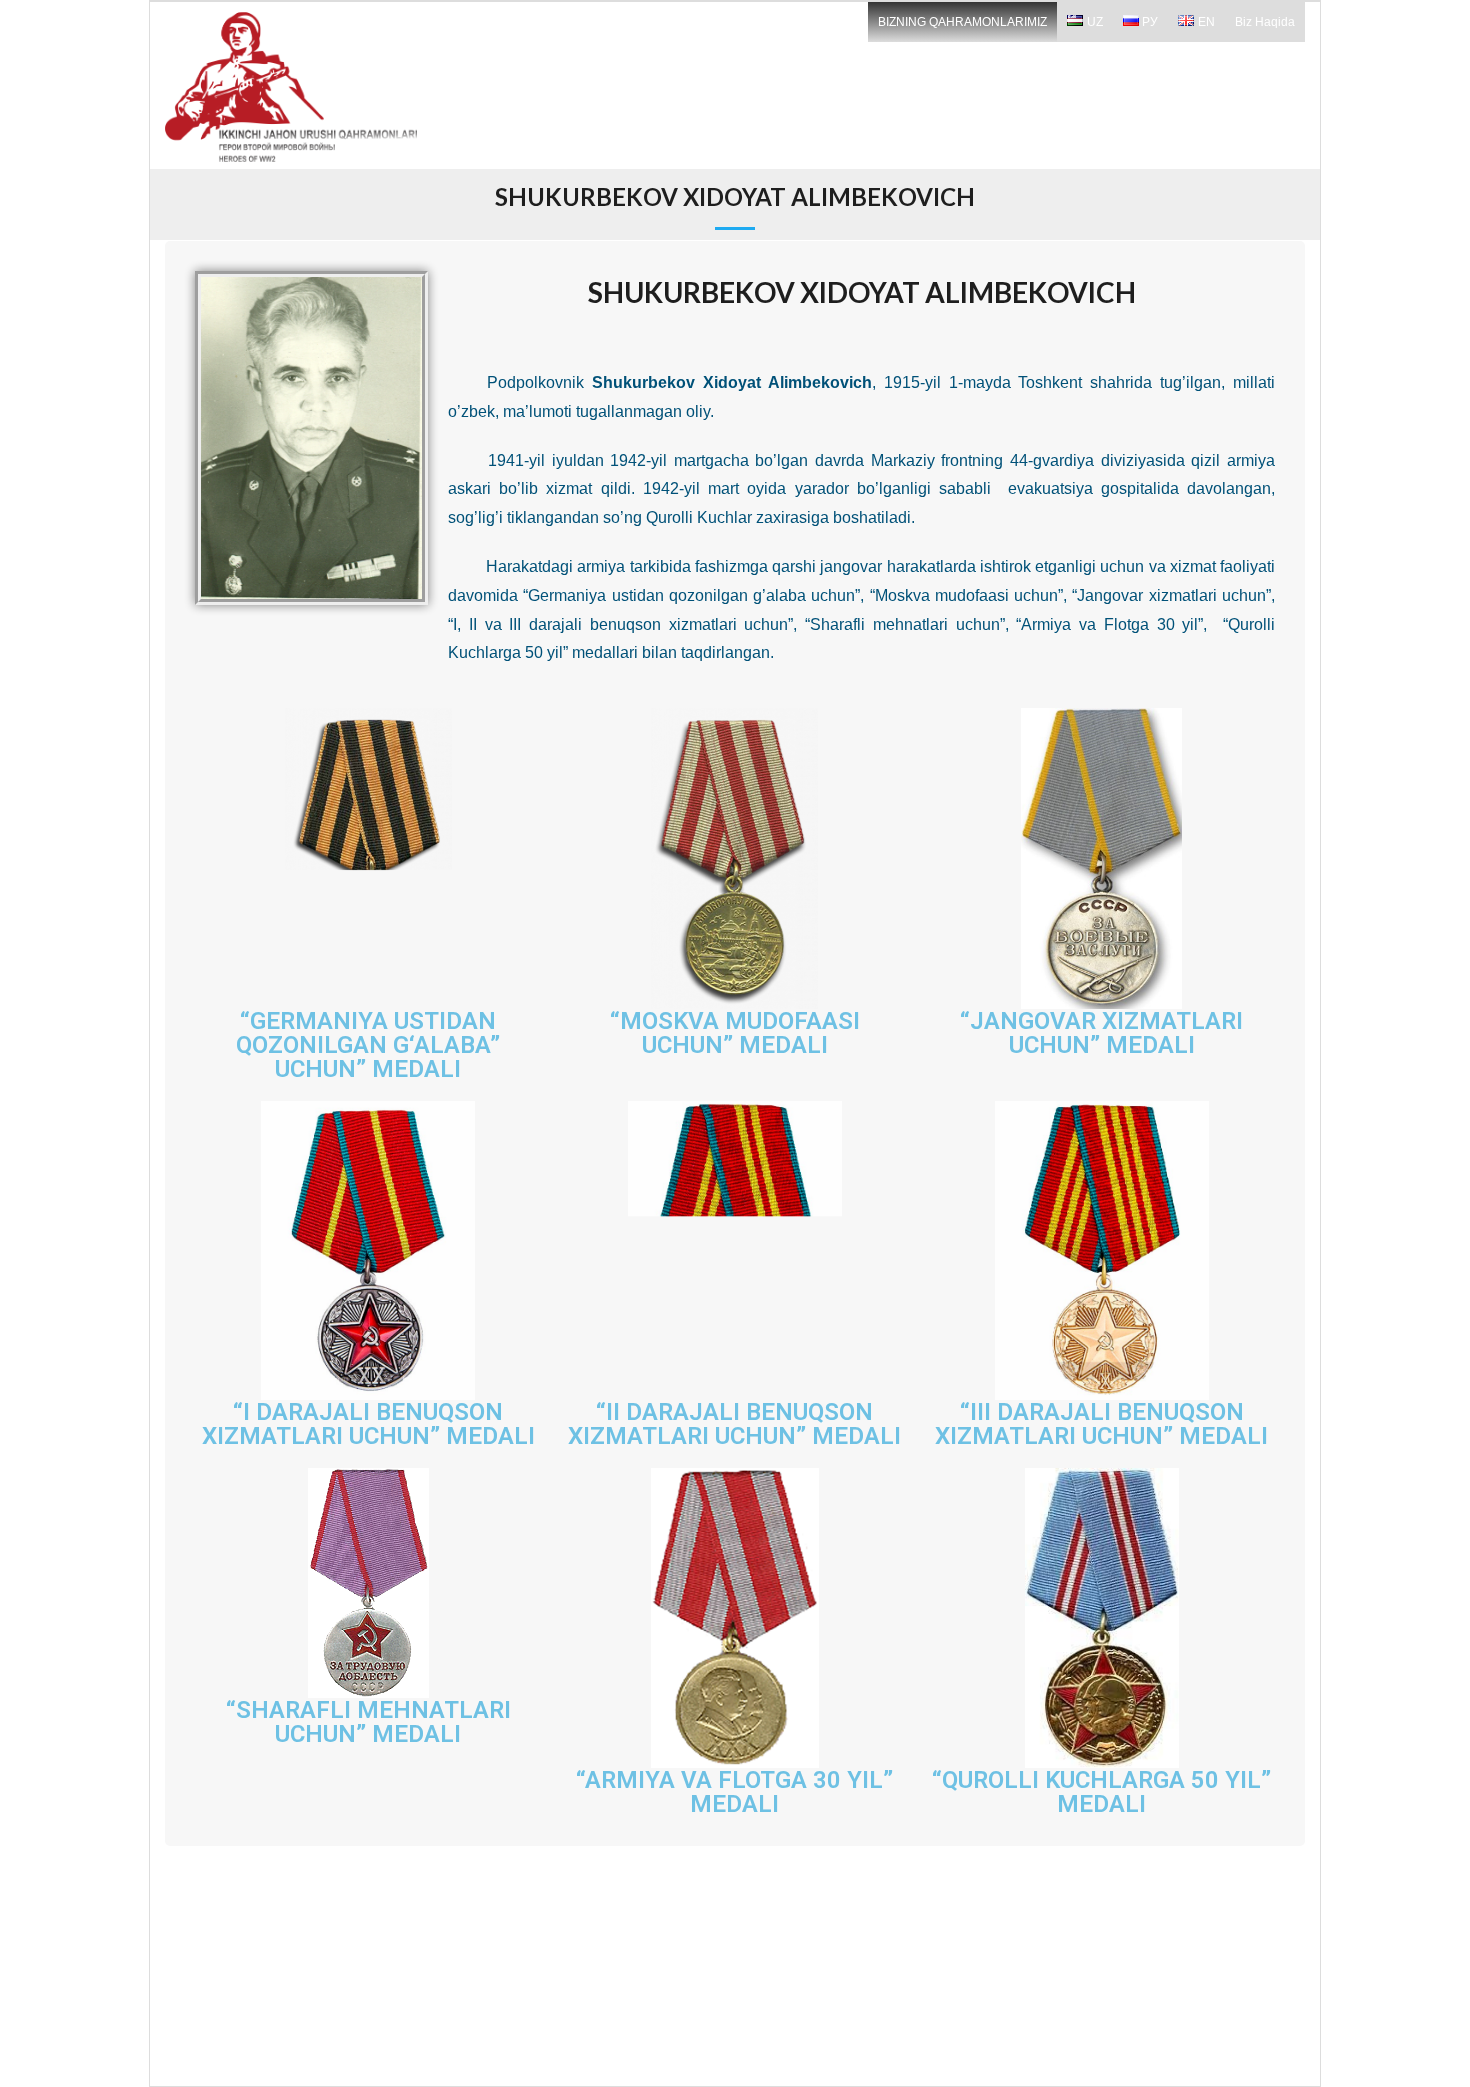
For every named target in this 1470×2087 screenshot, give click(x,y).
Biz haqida (1265, 22)
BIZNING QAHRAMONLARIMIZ (962, 22)
